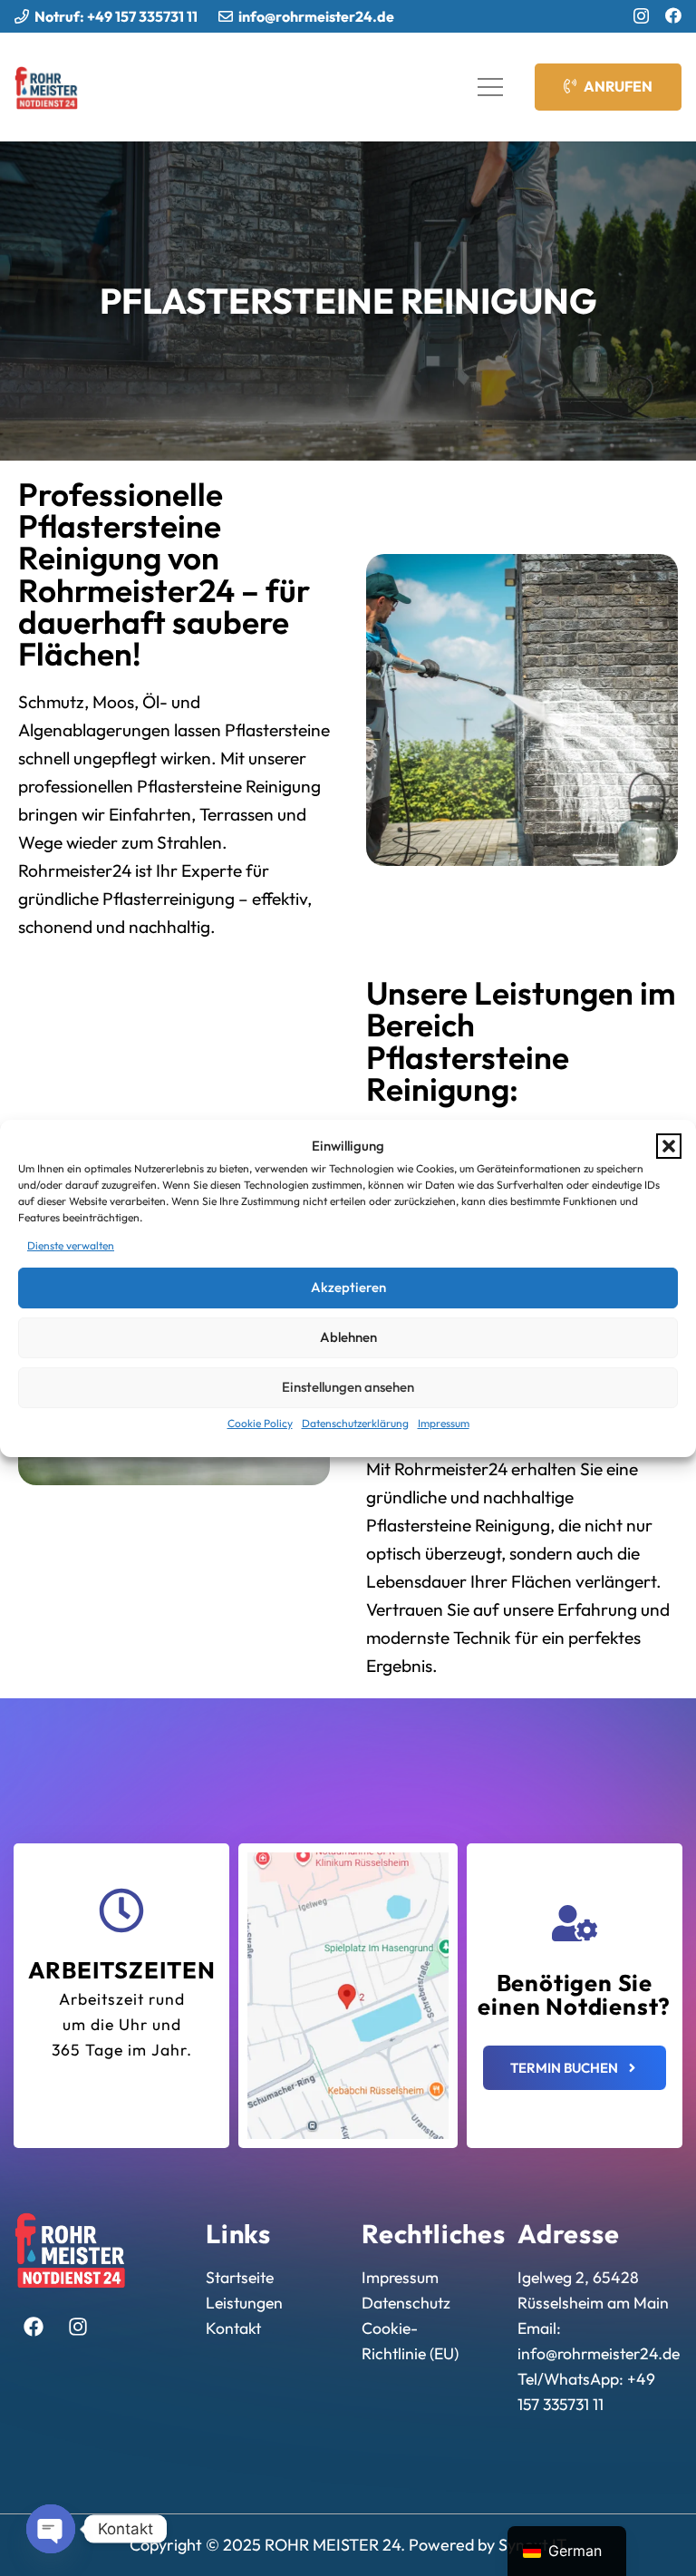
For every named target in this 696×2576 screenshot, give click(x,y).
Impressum (444, 1423)
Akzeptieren (348, 1287)
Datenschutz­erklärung (355, 1423)
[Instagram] (641, 16)
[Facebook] (673, 15)
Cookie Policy (260, 1423)
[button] (669, 1146)
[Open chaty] (51, 2529)
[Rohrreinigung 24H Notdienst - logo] (47, 87)
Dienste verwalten (71, 1245)
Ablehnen (348, 1337)
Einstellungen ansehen (348, 1387)
